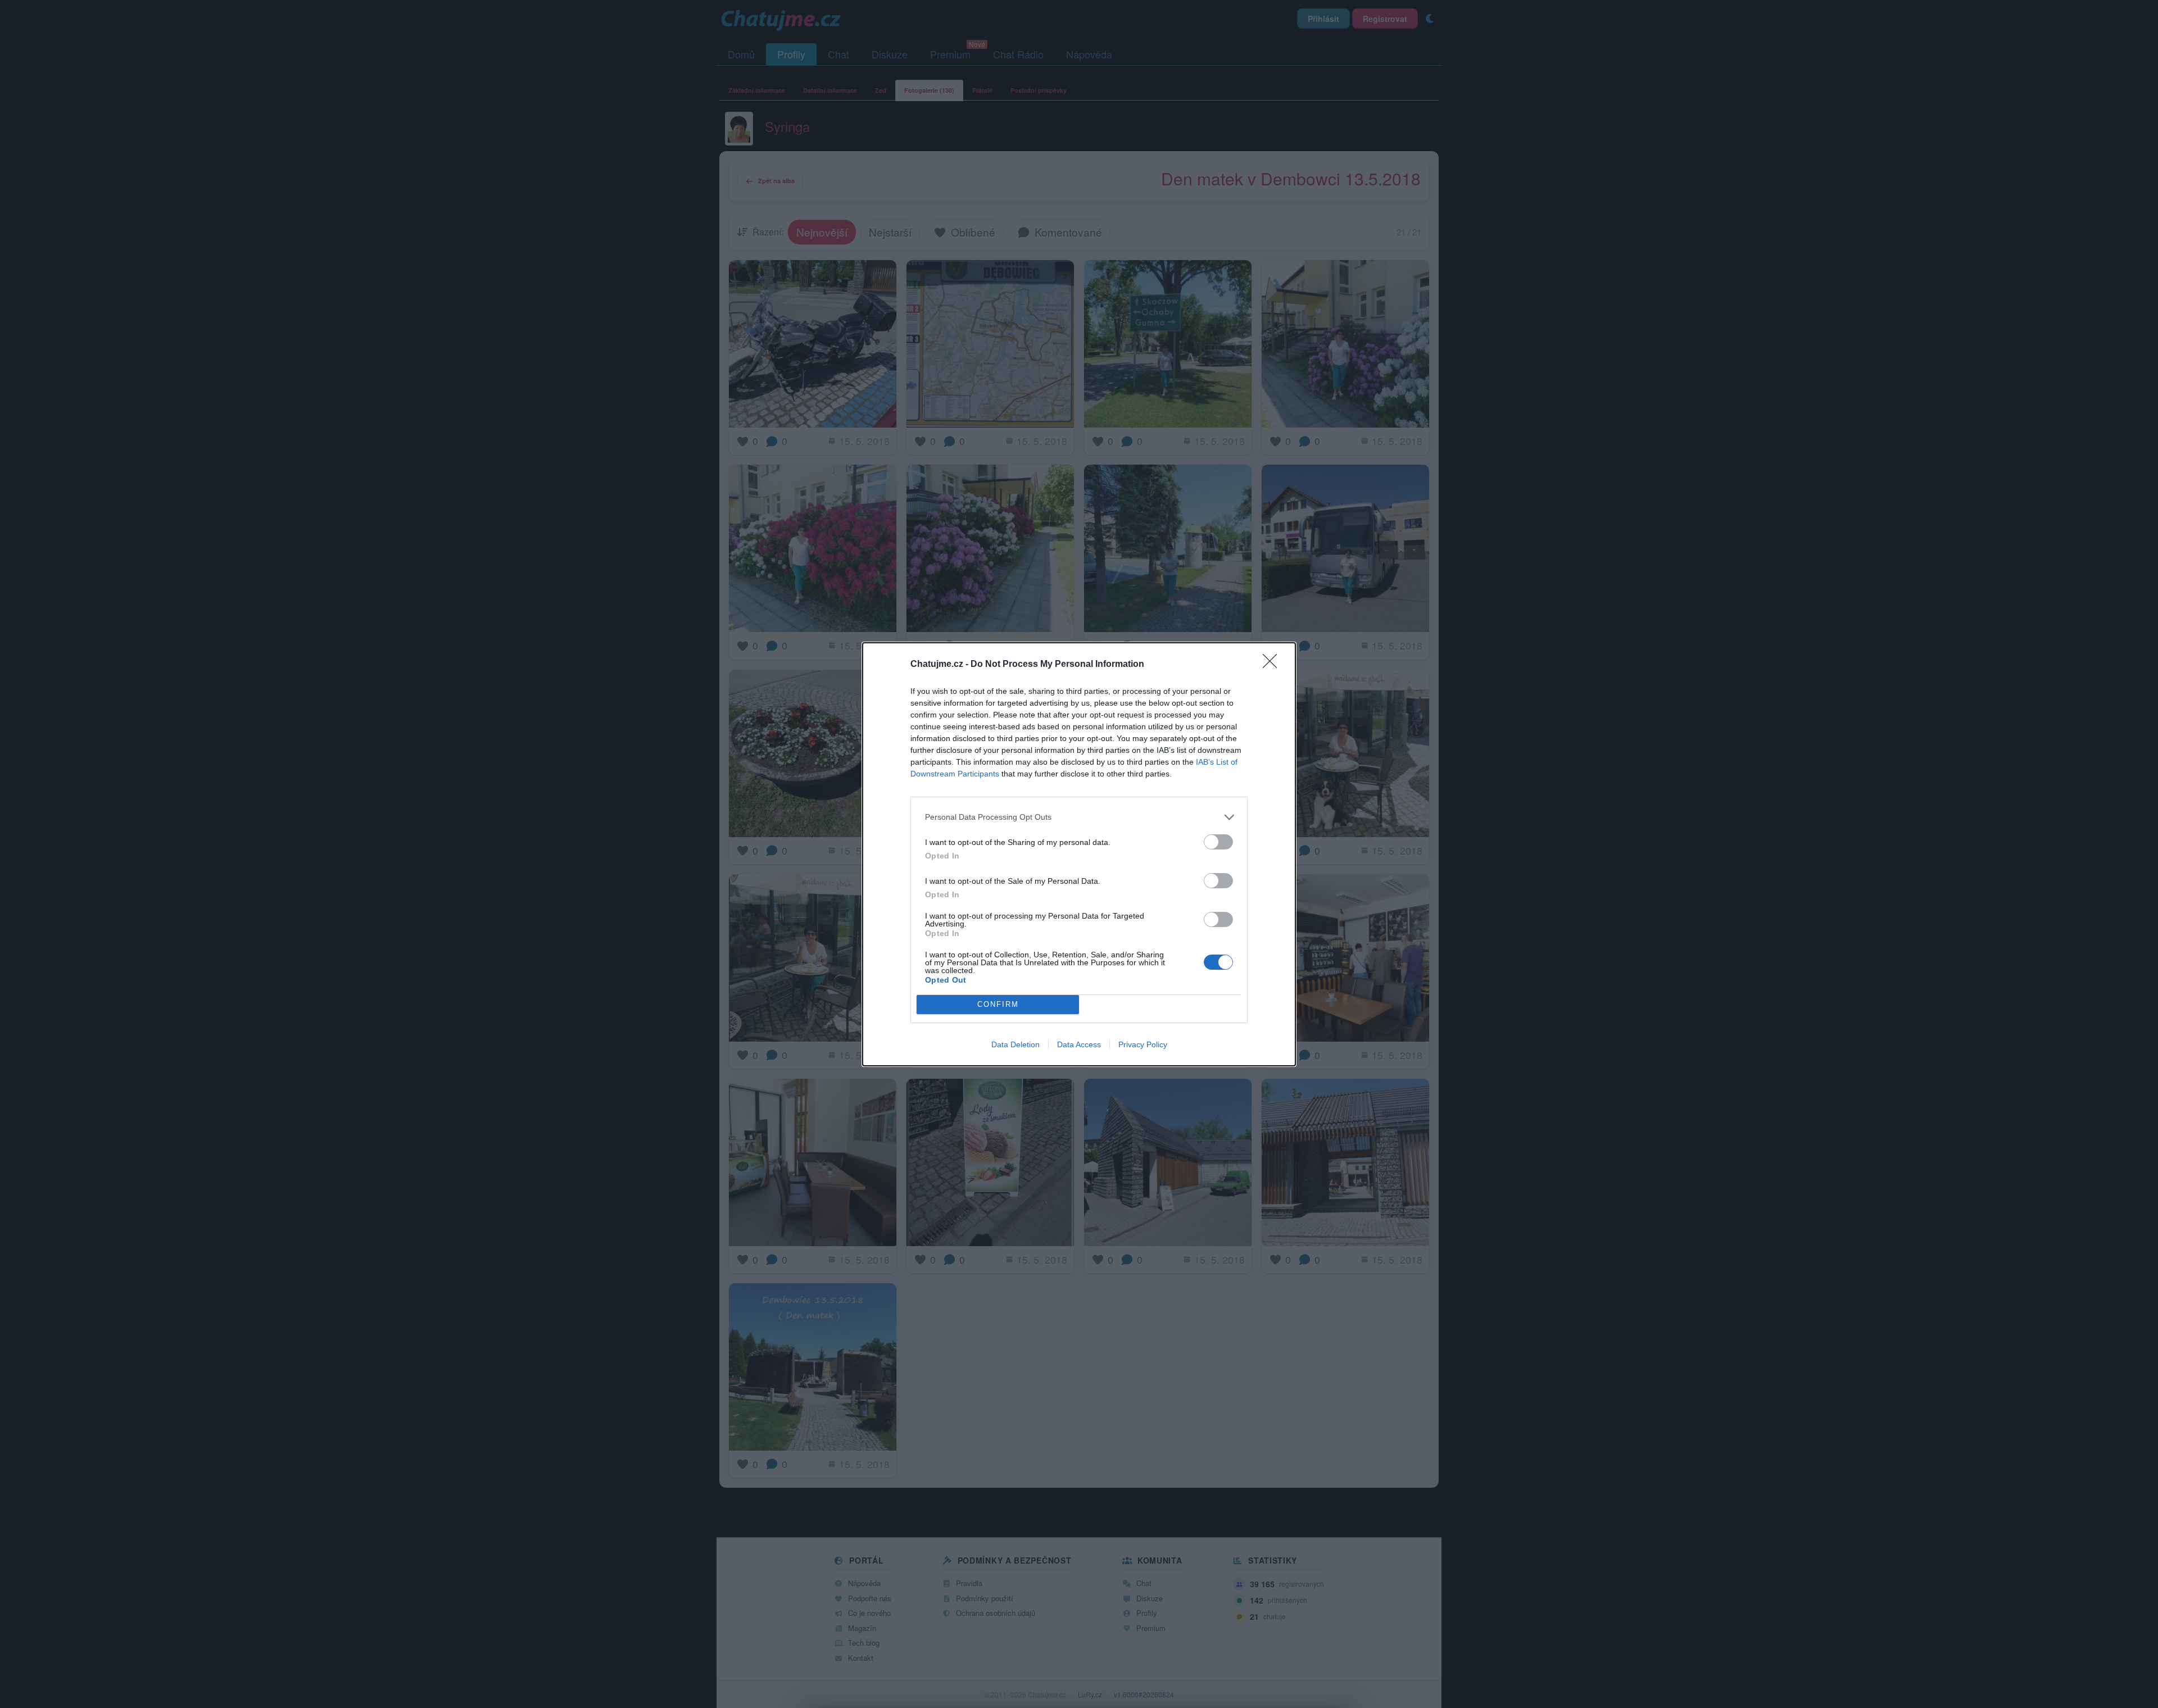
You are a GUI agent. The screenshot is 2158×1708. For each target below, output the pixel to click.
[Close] (1273, 665)
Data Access (1079, 1044)
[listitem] (1079, 817)
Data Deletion (1015, 1044)
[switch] (1218, 842)
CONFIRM (998, 1004)
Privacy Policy (1143, 1044)
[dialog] (1079, 854)
